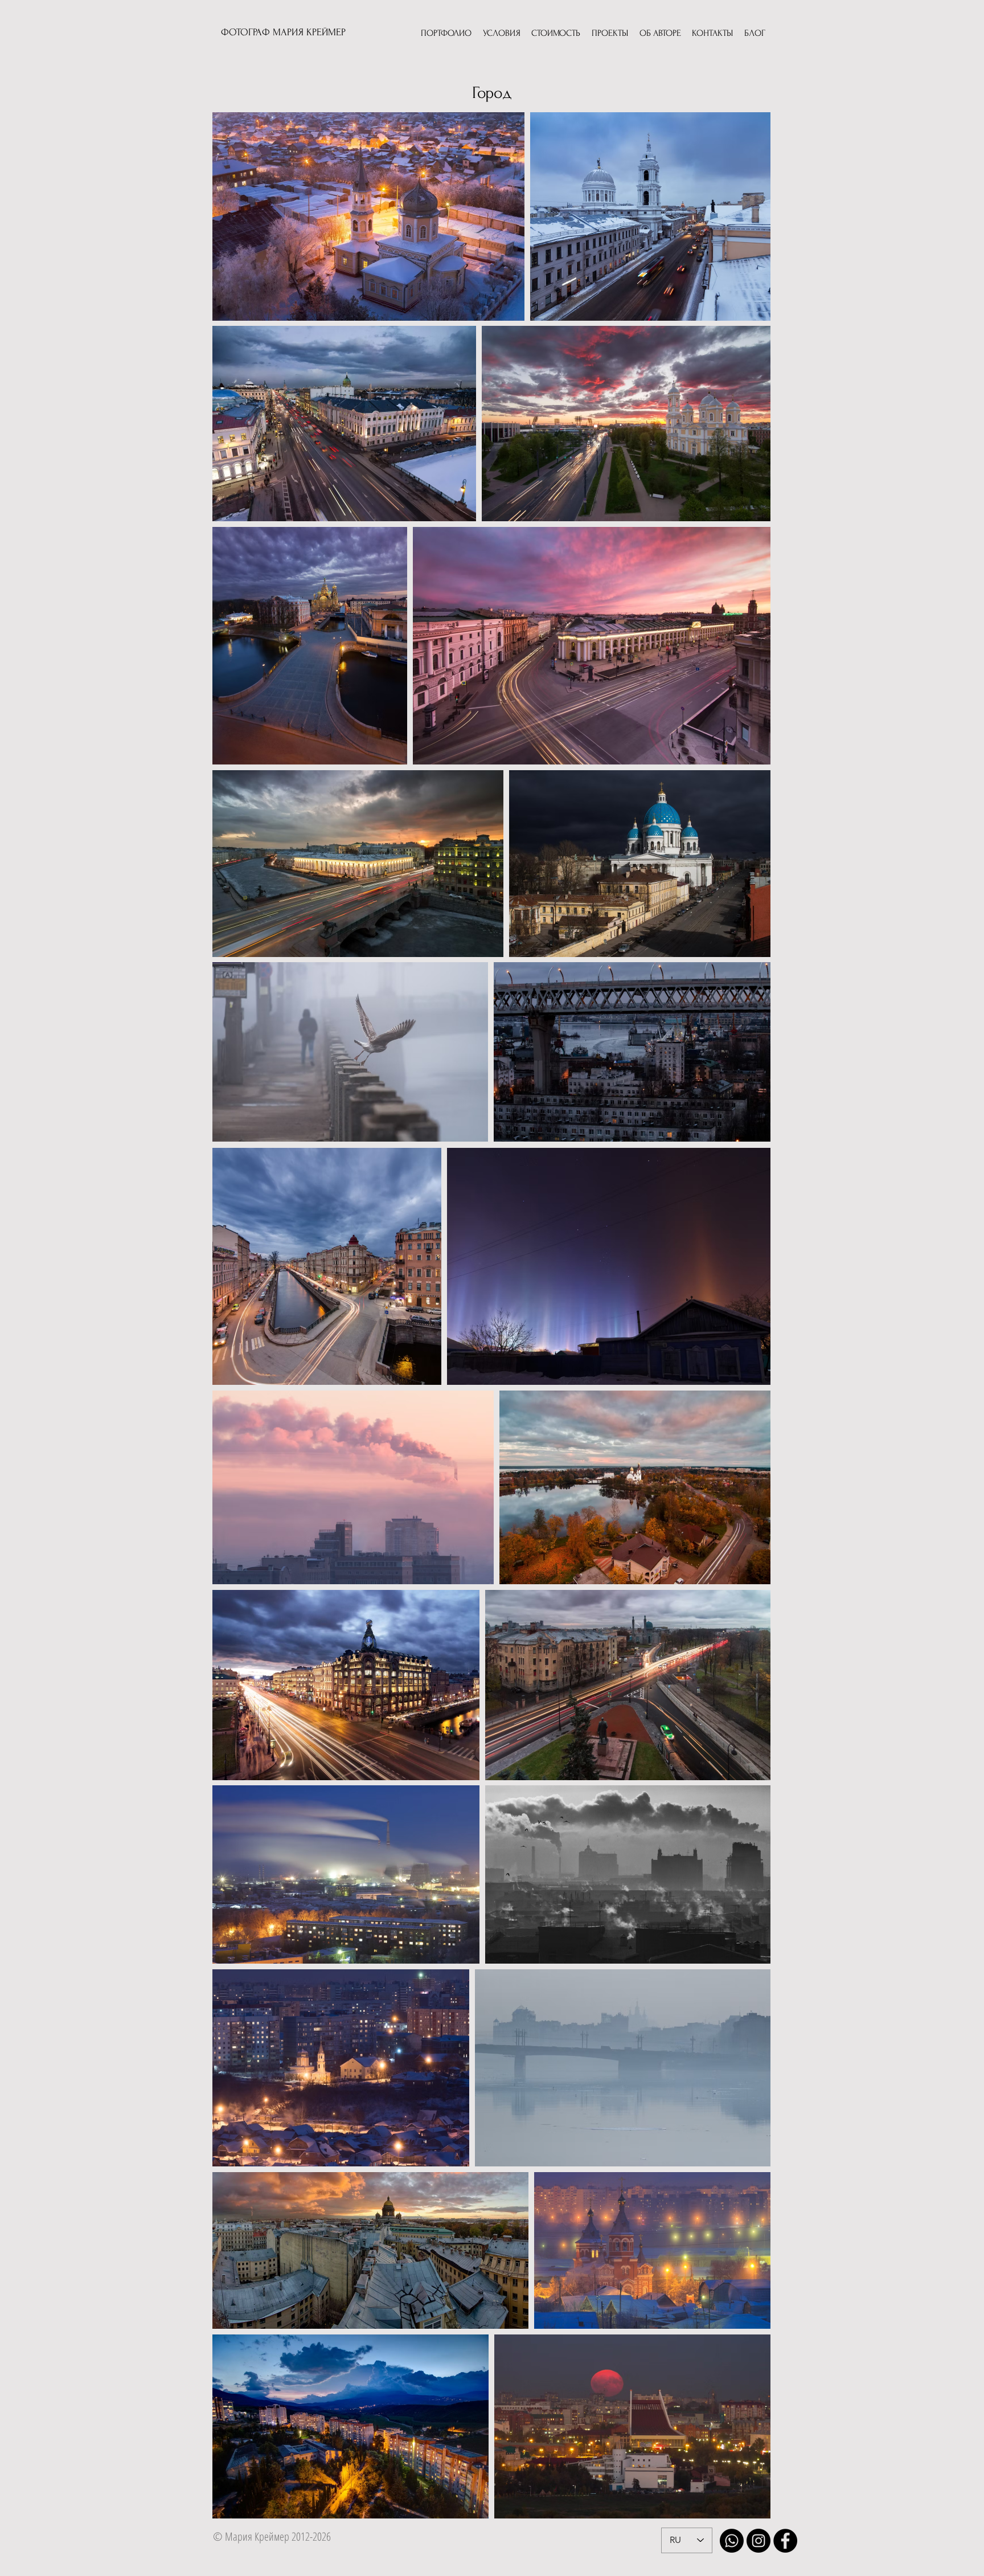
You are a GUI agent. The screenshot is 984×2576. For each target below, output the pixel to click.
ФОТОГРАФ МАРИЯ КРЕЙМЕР (283, 32)
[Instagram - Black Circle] (758, 2541)
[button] (446, 34)
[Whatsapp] (732, 2541)
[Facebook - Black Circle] (785, 2541)
